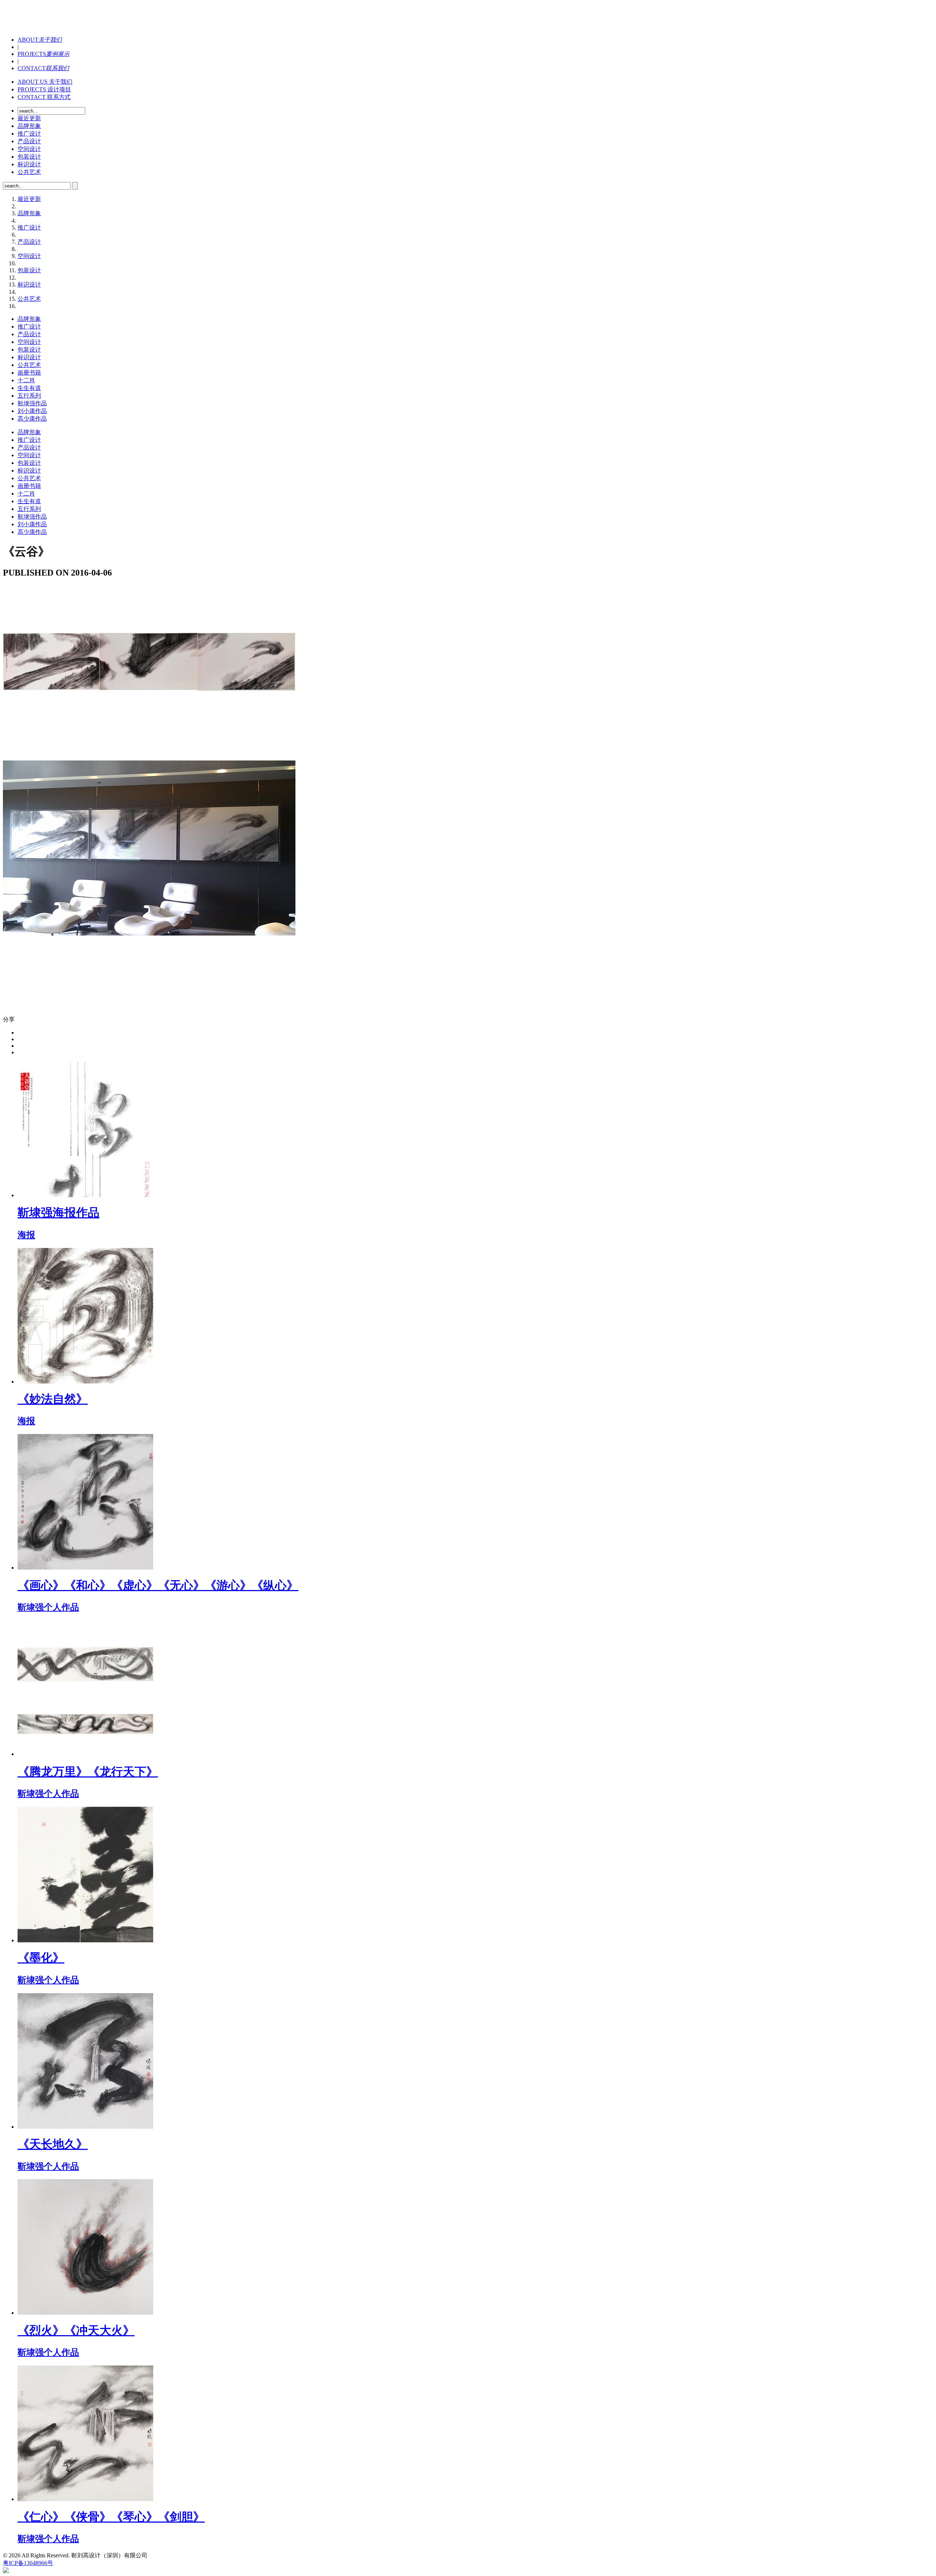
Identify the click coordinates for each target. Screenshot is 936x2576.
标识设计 (29, 164)
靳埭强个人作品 (48, 1607)
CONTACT (44, 97)
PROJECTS (44, 89)
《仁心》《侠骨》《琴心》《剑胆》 (111, 2517)
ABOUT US (45, 82)
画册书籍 (29, 373)
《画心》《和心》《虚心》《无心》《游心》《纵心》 (158, 1585)
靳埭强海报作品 (58, 1213)
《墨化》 (41, 1958)
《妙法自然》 (53, 1399)
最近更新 (29, 118)
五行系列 (29, 396)
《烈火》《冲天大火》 (76, 2330)
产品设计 (29, 141)
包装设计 (29, 157)
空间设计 (29, 149)
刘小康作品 (32, 411)
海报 (26, 1235)
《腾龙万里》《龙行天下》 (88, 1772)
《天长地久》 (53, 2144)
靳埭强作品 (32, 403)
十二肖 (26, 380)
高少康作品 (32, 419)
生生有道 (29, 388)
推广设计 (29, 134)
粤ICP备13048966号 (28, 2563)
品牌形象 (29, 126)
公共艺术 (29, 172)
